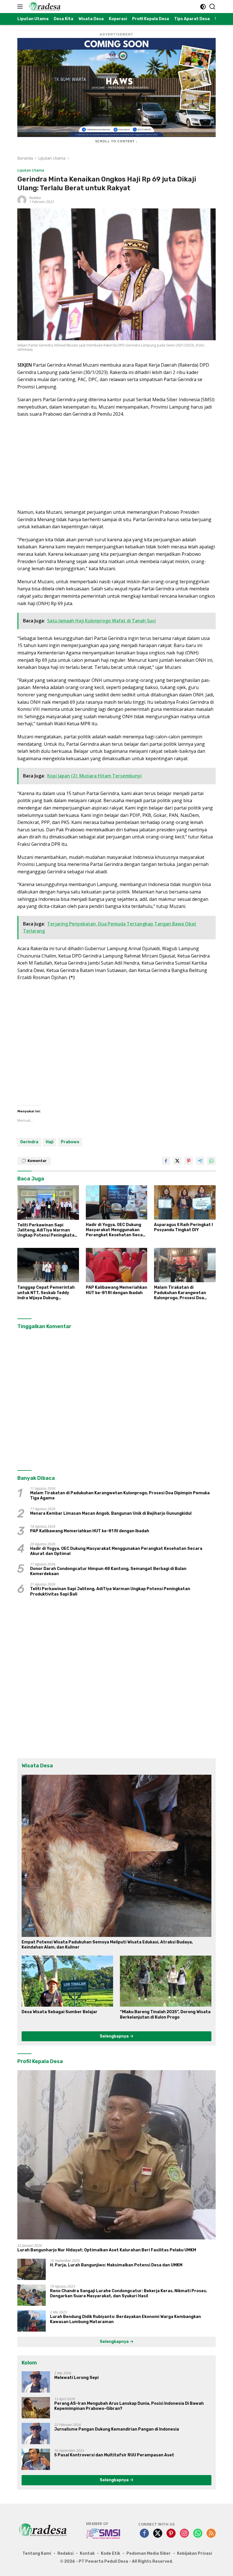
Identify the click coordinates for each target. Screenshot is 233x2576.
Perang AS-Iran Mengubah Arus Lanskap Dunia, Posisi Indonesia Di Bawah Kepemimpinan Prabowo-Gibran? (129, 2406)
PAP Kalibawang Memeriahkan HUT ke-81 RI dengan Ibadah (116, 1290)
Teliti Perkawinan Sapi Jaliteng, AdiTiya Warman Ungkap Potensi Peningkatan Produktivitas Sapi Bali (47, 1230)
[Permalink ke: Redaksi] (22, 199)
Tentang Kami (37, 2553)
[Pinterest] (171, 2534)
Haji (50, 1142)
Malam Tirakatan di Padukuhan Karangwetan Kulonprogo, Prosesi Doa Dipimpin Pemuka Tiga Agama (184, 1293)
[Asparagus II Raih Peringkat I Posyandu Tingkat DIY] (185, 1202)
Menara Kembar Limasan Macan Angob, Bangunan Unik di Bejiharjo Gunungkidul (111, 1513)
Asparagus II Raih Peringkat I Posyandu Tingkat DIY (183, 1227)
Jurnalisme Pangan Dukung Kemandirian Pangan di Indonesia (117, 2429)
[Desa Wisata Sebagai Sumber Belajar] (67, 1981)
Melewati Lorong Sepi (76, 2378)
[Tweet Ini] (177, 1161)
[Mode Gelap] (203, 7)
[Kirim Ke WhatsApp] (211, 1161)
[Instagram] (184, 2534)
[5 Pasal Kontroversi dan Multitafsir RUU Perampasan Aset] (36, 2459)
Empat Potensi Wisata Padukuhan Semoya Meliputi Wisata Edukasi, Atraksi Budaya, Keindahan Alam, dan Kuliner (107, 1945)
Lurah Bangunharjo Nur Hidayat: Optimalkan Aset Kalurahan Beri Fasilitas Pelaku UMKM (107, 2250)
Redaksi (35, 198)
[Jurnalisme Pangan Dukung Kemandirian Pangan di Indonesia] (36, 2434)
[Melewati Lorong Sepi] (36, 2382)
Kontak (87, 2553)
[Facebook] (144, 2534)
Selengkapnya (115, 2036)
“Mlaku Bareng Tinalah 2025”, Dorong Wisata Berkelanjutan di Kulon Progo (165, 2014)
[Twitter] (158, 2534)
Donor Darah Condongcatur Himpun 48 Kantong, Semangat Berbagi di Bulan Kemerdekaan (108, 1571)
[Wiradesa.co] (44, 7)
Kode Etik (111, 2553)
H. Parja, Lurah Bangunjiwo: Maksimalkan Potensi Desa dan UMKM (116, 2265)
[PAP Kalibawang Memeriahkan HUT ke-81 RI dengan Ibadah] (117, 1265)
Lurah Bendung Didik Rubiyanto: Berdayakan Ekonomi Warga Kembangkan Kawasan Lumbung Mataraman (125, 2319)
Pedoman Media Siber (149, 2553)
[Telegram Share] (200, 1161)
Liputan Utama (31, 170)
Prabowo (70, 1142)
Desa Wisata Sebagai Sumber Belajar (60, 2012)
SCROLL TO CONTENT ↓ (116, 141)
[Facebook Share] (166, 1161)
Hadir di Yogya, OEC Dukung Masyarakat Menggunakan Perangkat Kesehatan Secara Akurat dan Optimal (116, 1230)
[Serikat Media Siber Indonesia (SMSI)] (104, 2533)
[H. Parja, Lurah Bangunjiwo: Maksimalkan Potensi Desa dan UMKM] (32, 2269)
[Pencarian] (212, 7)
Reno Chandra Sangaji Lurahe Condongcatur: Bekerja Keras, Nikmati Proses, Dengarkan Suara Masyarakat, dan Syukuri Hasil (129, 2293)
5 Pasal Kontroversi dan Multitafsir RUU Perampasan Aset (114, 2455)
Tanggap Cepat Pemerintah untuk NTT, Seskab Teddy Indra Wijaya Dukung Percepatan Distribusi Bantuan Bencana (46, 1293)
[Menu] (21, 7)
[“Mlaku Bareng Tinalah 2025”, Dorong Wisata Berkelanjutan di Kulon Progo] (166, 1981)
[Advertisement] (116, 463)
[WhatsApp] (198, 2534)
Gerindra (29, 1142)
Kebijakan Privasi (194, 2553)
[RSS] (211, 2534)
